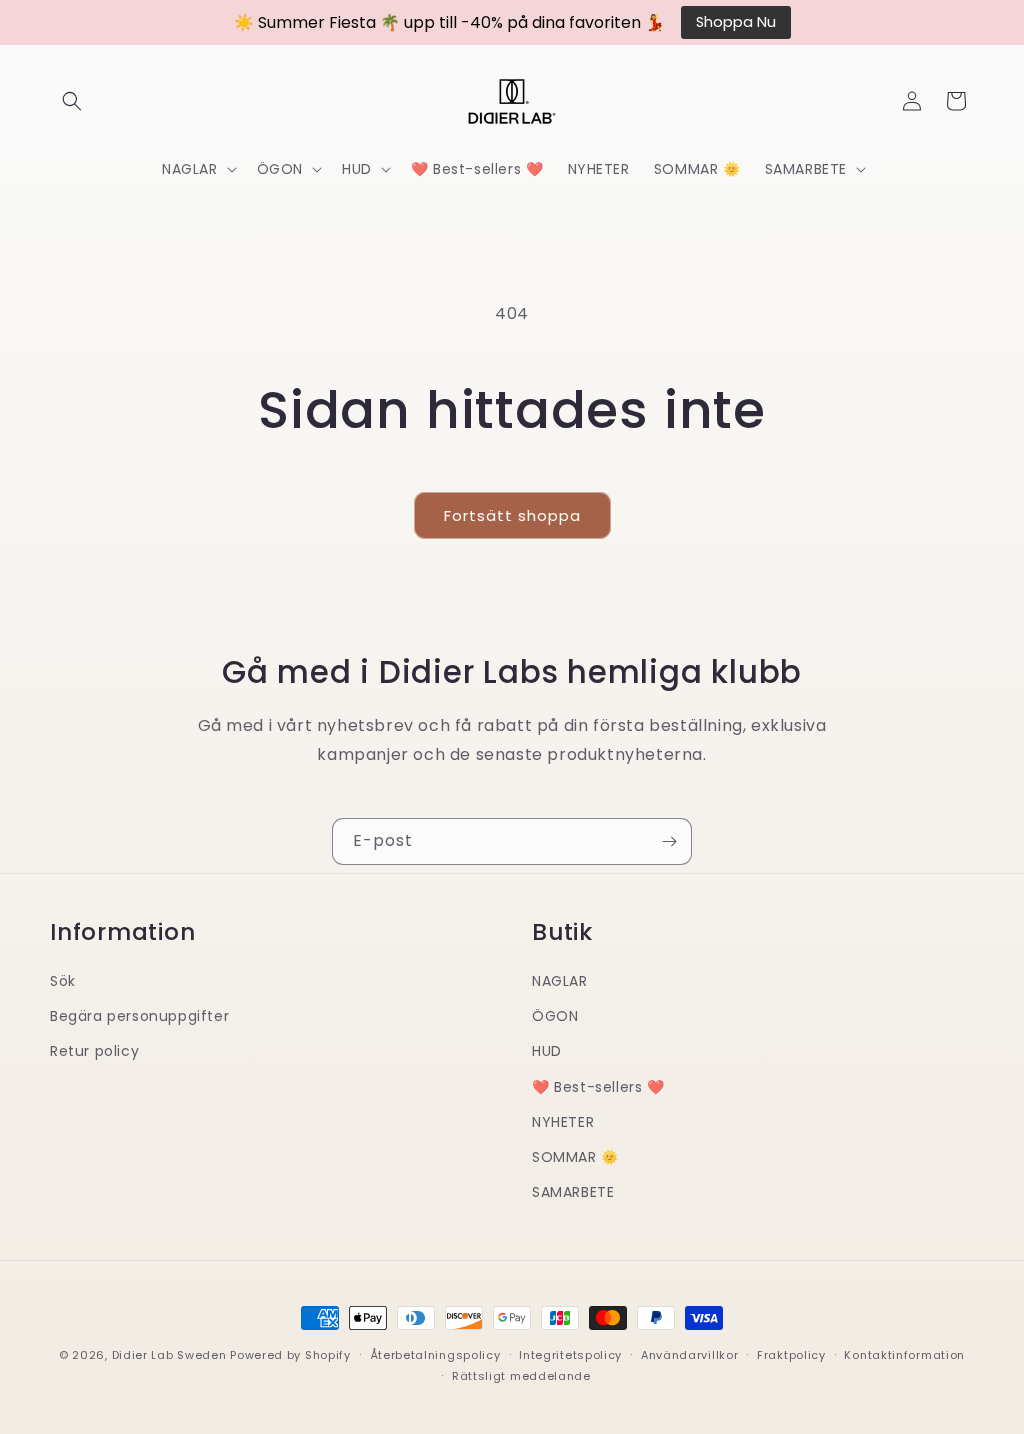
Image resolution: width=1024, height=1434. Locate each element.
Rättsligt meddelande (521, 1376)
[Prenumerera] (669, 841)
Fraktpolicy (791, 1355)
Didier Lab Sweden (169, 1355)
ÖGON (555, 1016)
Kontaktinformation (904, 1355)
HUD (547, 1051)
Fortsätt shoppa (512, 515)
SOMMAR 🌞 (575, 1157)
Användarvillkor (690, 1355)
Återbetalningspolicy (435, 1355)
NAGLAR (560, 981)
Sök (63, 981)
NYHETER (563, 1122)
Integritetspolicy (570, 1355)
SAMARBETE (573, 1192)
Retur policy (94, 1051)
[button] (72, 101)
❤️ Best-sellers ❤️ (598, 1087)
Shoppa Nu (736, 22)
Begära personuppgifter (139, 1016)
